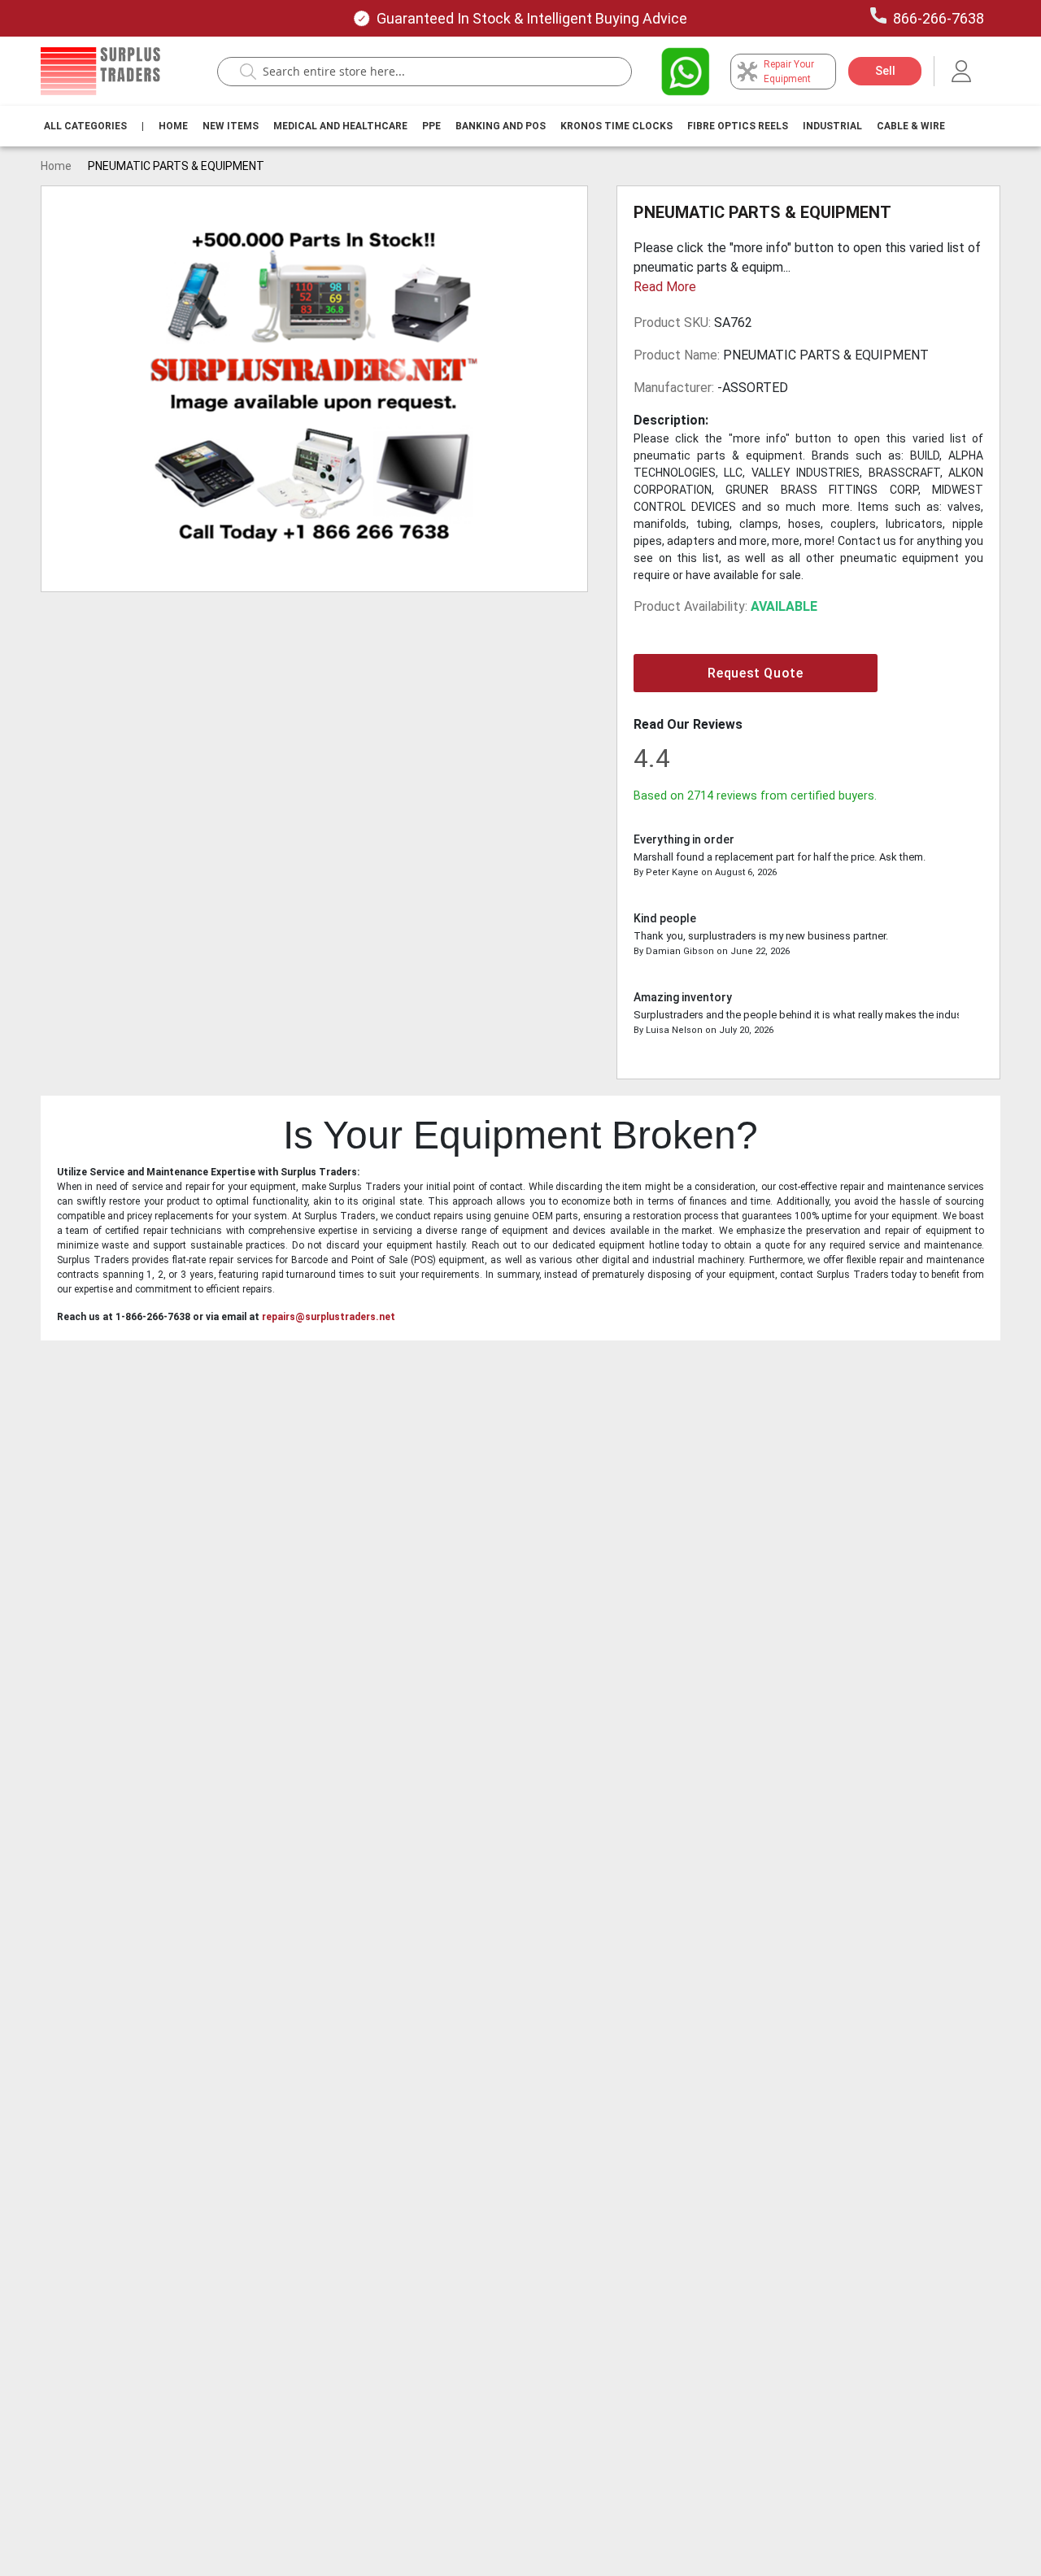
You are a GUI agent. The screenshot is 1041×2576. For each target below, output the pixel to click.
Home (173, 126)
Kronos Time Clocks (616, 126)
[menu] (498, 126)
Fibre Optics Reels (738, 126)
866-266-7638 (939, 18)
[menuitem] (85, 126)
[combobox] (433, 72)
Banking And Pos (501, 126)
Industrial (832, 126)
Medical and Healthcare (340, 126)
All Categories (85, 126)
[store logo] (100, 72)
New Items (231, 126)
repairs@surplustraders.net (329, 1317)
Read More (665, 287)
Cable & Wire (911, 126)
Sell (885, 71)
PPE (431, 126)
